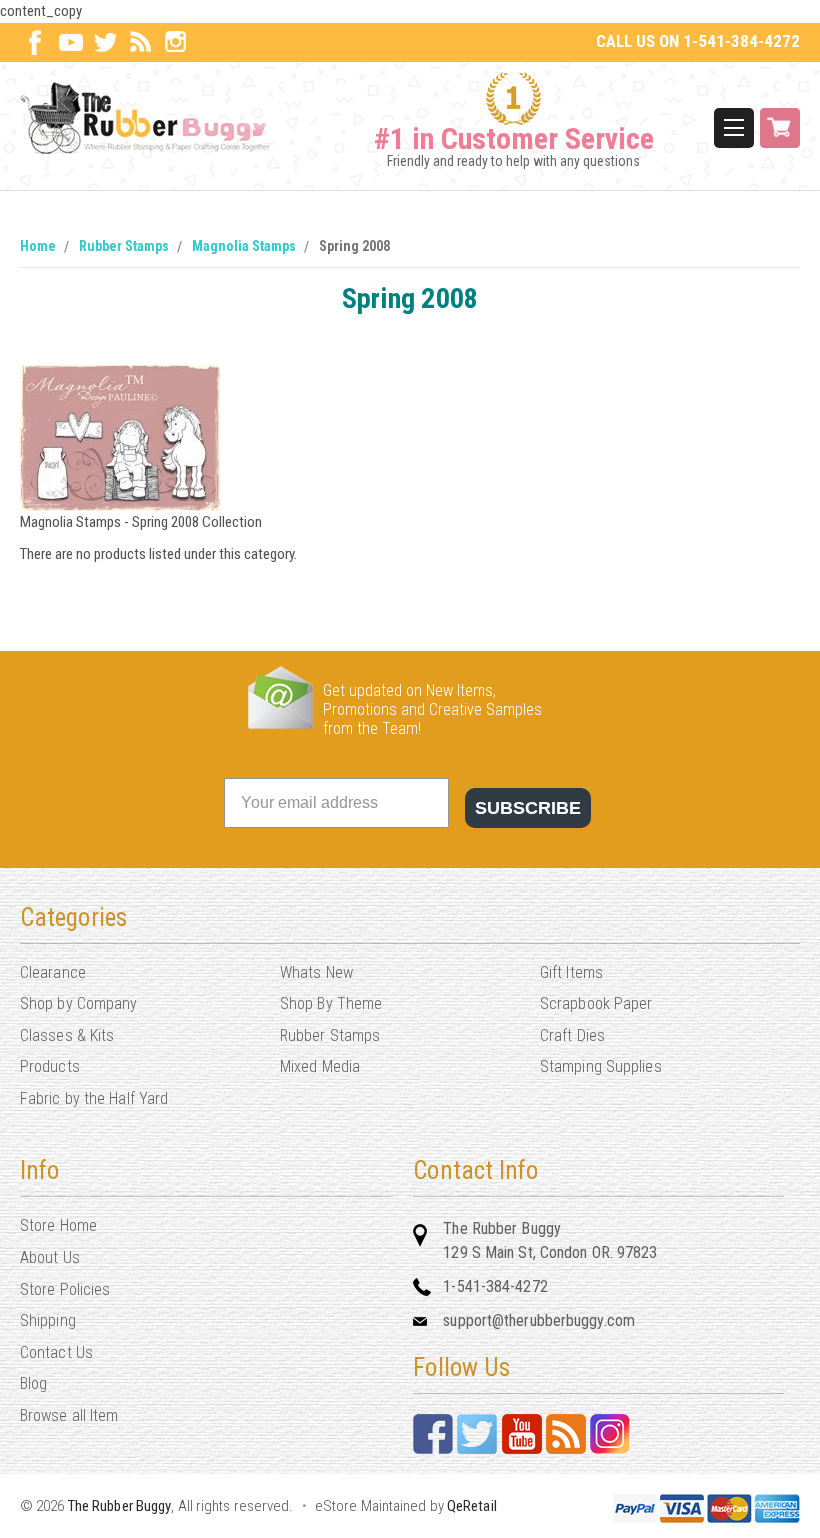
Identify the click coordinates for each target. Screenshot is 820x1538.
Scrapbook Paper (596, 1003)
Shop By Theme (331, 1003)
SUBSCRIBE (528, 808)
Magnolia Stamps (244, 246)
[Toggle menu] (734, 128)
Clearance (53, 972)
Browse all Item (69, 1415)
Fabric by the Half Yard (94, 1098)
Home (38, 246)
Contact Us (56, 1352)
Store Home (58, 1225)
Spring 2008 (354, 246)
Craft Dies (572, 1035)
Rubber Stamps (124, 246)
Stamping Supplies (601, 1066)
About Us (50, 1257)
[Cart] (780, 128)
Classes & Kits (67, 1035)
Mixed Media (320, 1066)
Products (50, 1066)
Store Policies (65, 1289)
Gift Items (571, 972)
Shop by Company (79, 1003)
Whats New (316, 972)
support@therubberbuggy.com (539, 1320)
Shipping (48, 1320)
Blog (33, 1383)
